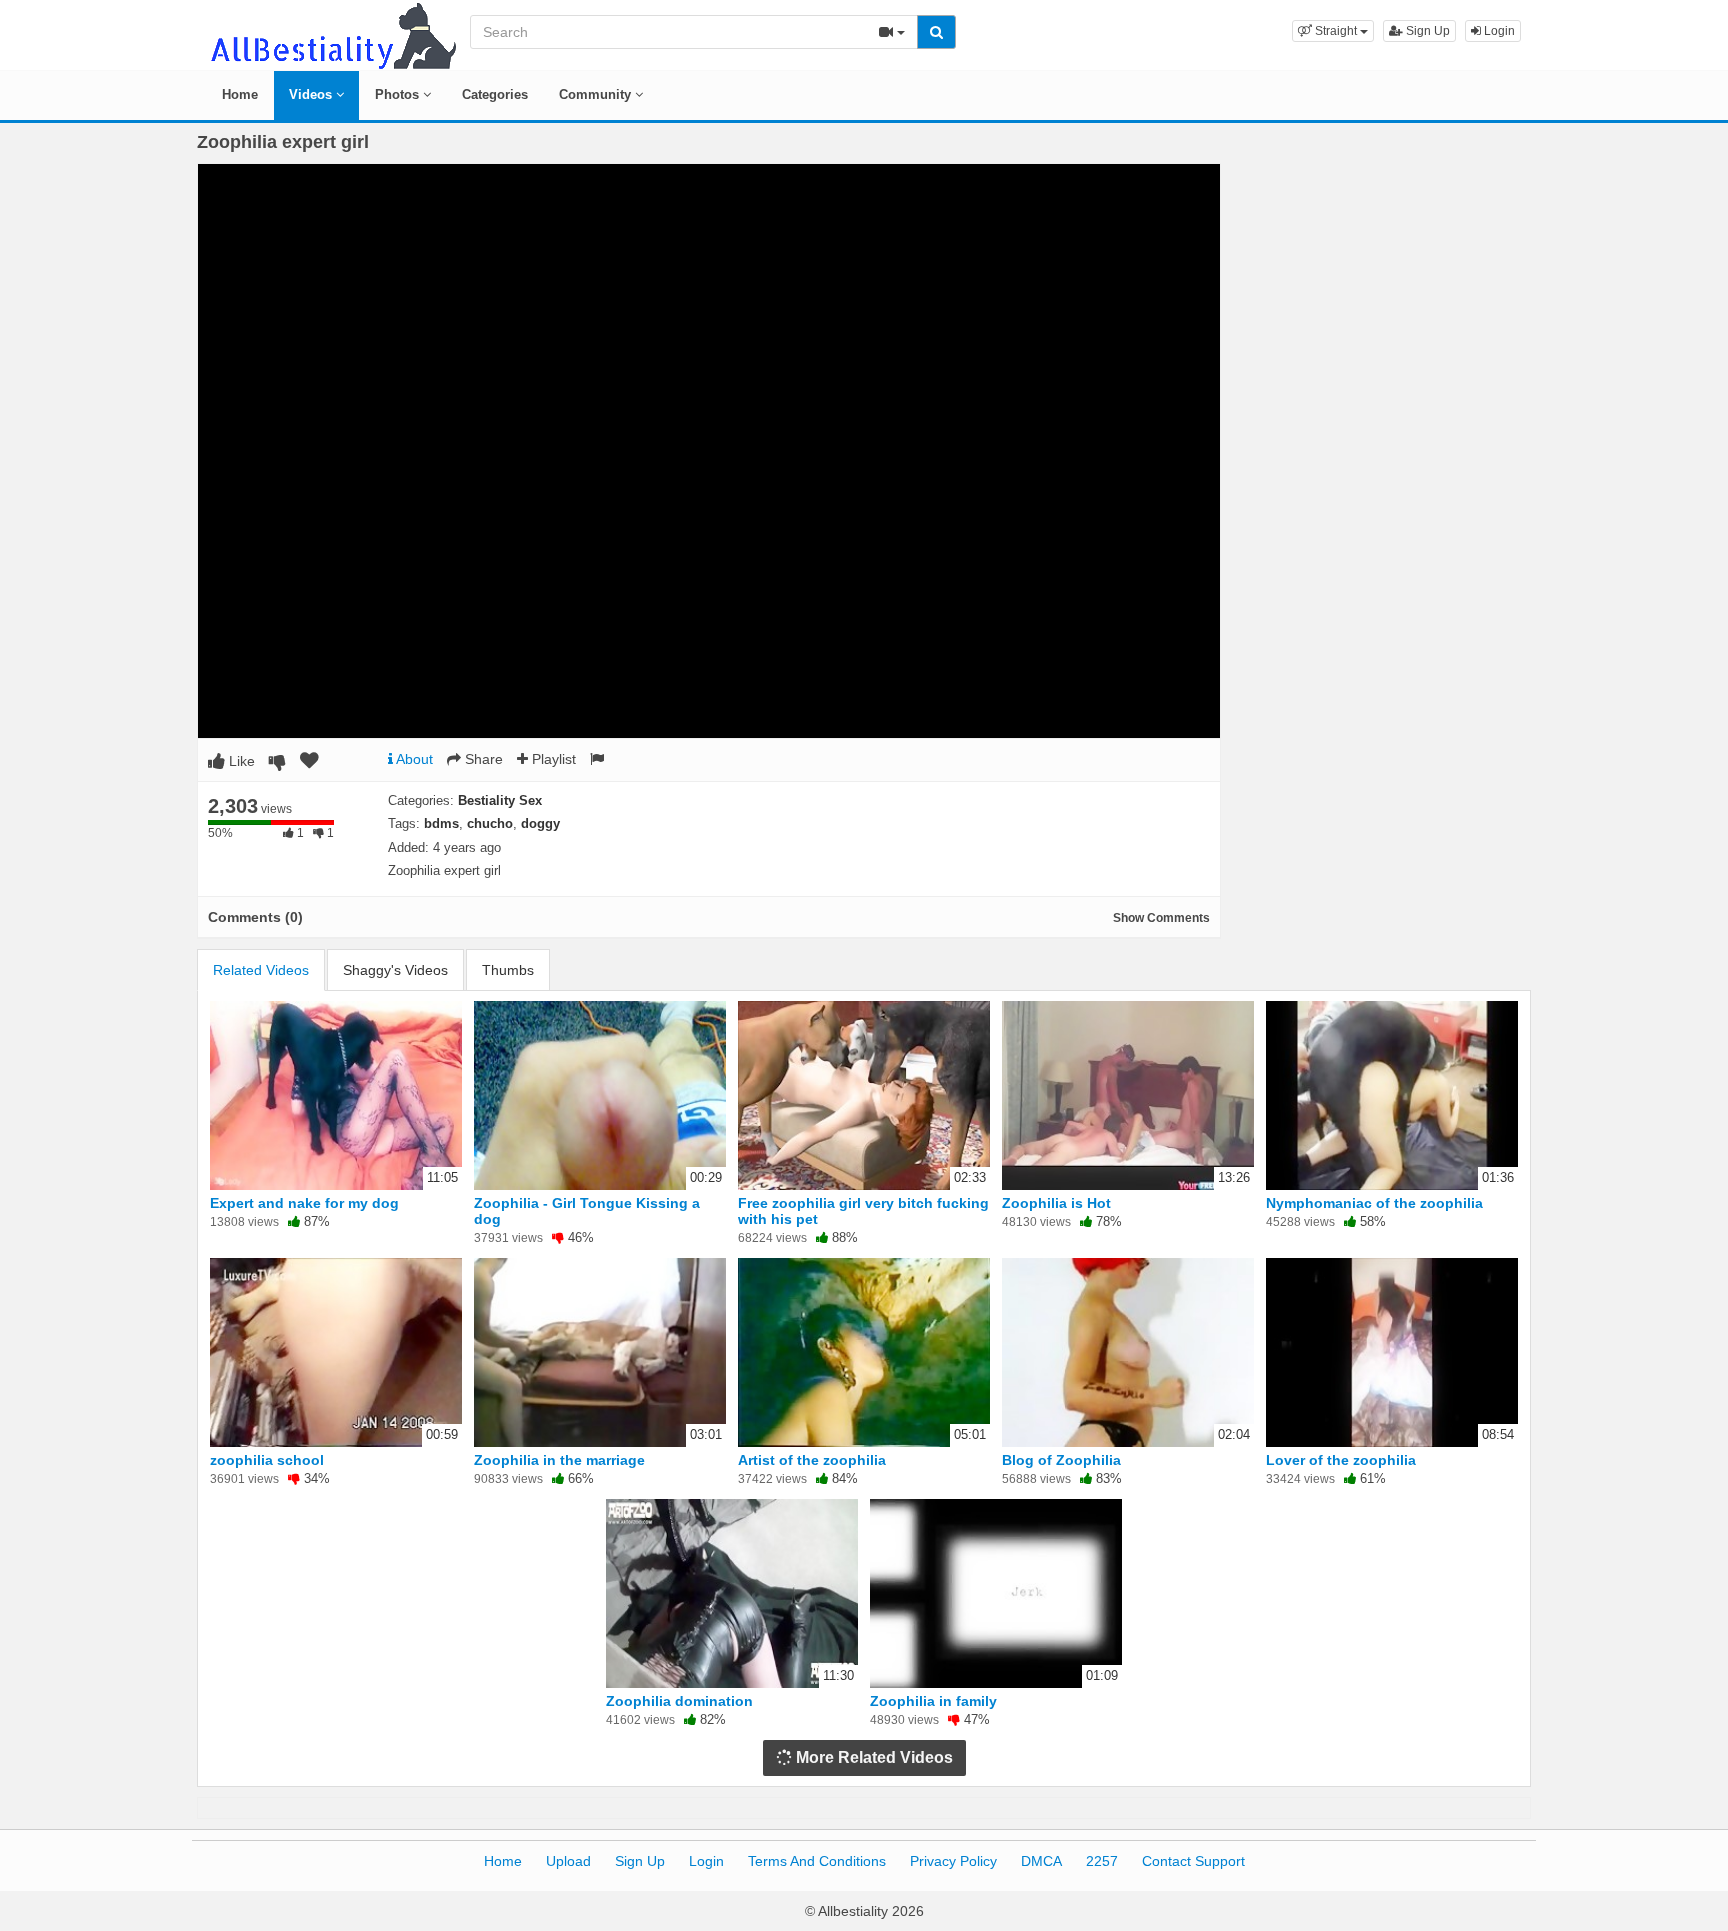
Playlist (552, 759)
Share (482, 759)
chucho (490, 823)
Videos (312, 94)
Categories (495, 94)
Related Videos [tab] (261, 970)
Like (240, 761)
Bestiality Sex (500, 800)
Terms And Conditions (817, 1861)
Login (1498, 31)
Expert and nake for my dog (304, 1203)
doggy (540, 823)
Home (240, 94)
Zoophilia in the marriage (559, 1460)
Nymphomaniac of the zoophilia (1374, 1203)
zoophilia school (267, 1460)
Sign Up (1426, 31)
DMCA (1041, 1861)
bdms (441, 823)
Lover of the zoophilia (1341, 1460)
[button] (1333, 31)
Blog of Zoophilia (1061, 1460)
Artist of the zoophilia (812, 1460)
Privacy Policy (953, 1861)
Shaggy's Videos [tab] (395, 970)
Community (597, 94)
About (413, 759)
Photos (399, 94)
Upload (568, 1861)
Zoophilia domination (679, 1701)
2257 (1102, 1861)
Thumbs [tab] (508, 970)
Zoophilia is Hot (1056, 1203)
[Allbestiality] (332, 34)
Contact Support (1193, 1861)
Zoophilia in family (933, 1701)
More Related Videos (872, 1757)
